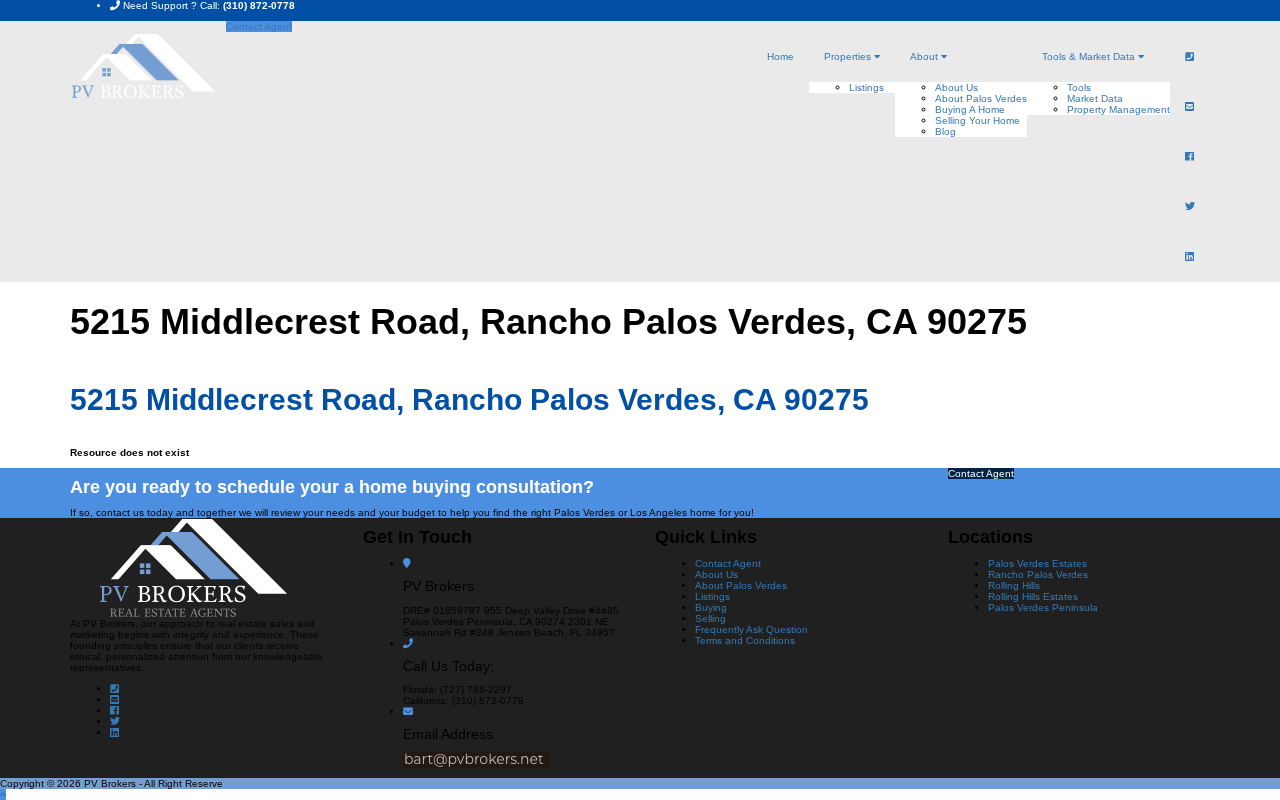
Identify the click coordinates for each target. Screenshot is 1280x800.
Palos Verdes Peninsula (1043, 607)
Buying (711, 607)
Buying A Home (970, 109)
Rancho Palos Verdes (1038, 574)
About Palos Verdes (981, 98)
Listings (866, 87)
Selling (710, 618)
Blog (945, 131)
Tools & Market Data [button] (1090, 56)
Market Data (1095, 98)
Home (780, 56)
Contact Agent (259, 26)
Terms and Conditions (745, 640)
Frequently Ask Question (751, 629)
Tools (1079, 87)
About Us (956, 87)
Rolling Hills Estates (1033, 596)
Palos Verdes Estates (1037, 563)
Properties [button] (849, 56)
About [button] (925, 56)
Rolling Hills (1014, 585)
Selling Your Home (977, 120)
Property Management (1118, 109)
